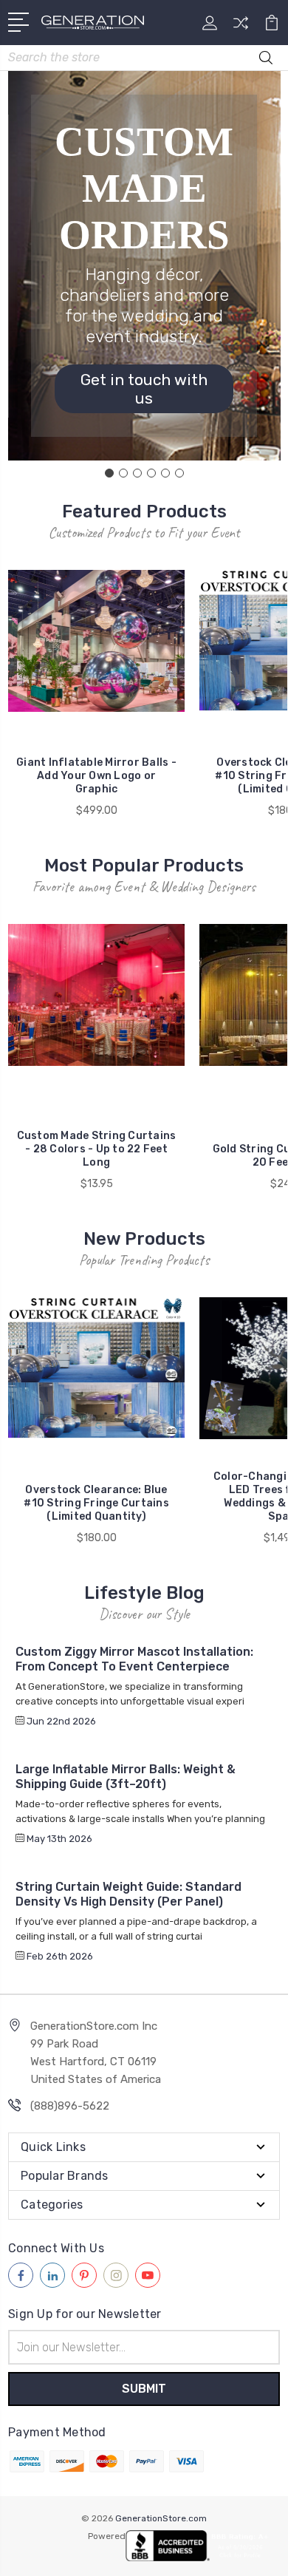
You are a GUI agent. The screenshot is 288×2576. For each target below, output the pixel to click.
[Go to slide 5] (165, 473)
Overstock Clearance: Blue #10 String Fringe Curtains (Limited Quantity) (96, 1503)
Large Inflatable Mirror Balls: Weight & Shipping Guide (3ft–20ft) (126, 1777)
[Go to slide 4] (151, 473)
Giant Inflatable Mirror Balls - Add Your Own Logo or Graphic (96, 776)
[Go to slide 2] (123, 473)
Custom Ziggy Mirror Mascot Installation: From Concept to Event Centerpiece (134, 1659)
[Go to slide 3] (137, 473)
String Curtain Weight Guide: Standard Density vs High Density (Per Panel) (128, 1894)
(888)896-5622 (70, 2106)
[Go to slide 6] (179, 473)
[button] (144, 389)
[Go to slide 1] (109, 473)
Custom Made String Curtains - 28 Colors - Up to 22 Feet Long (97, 1149)
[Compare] (241, 28)
